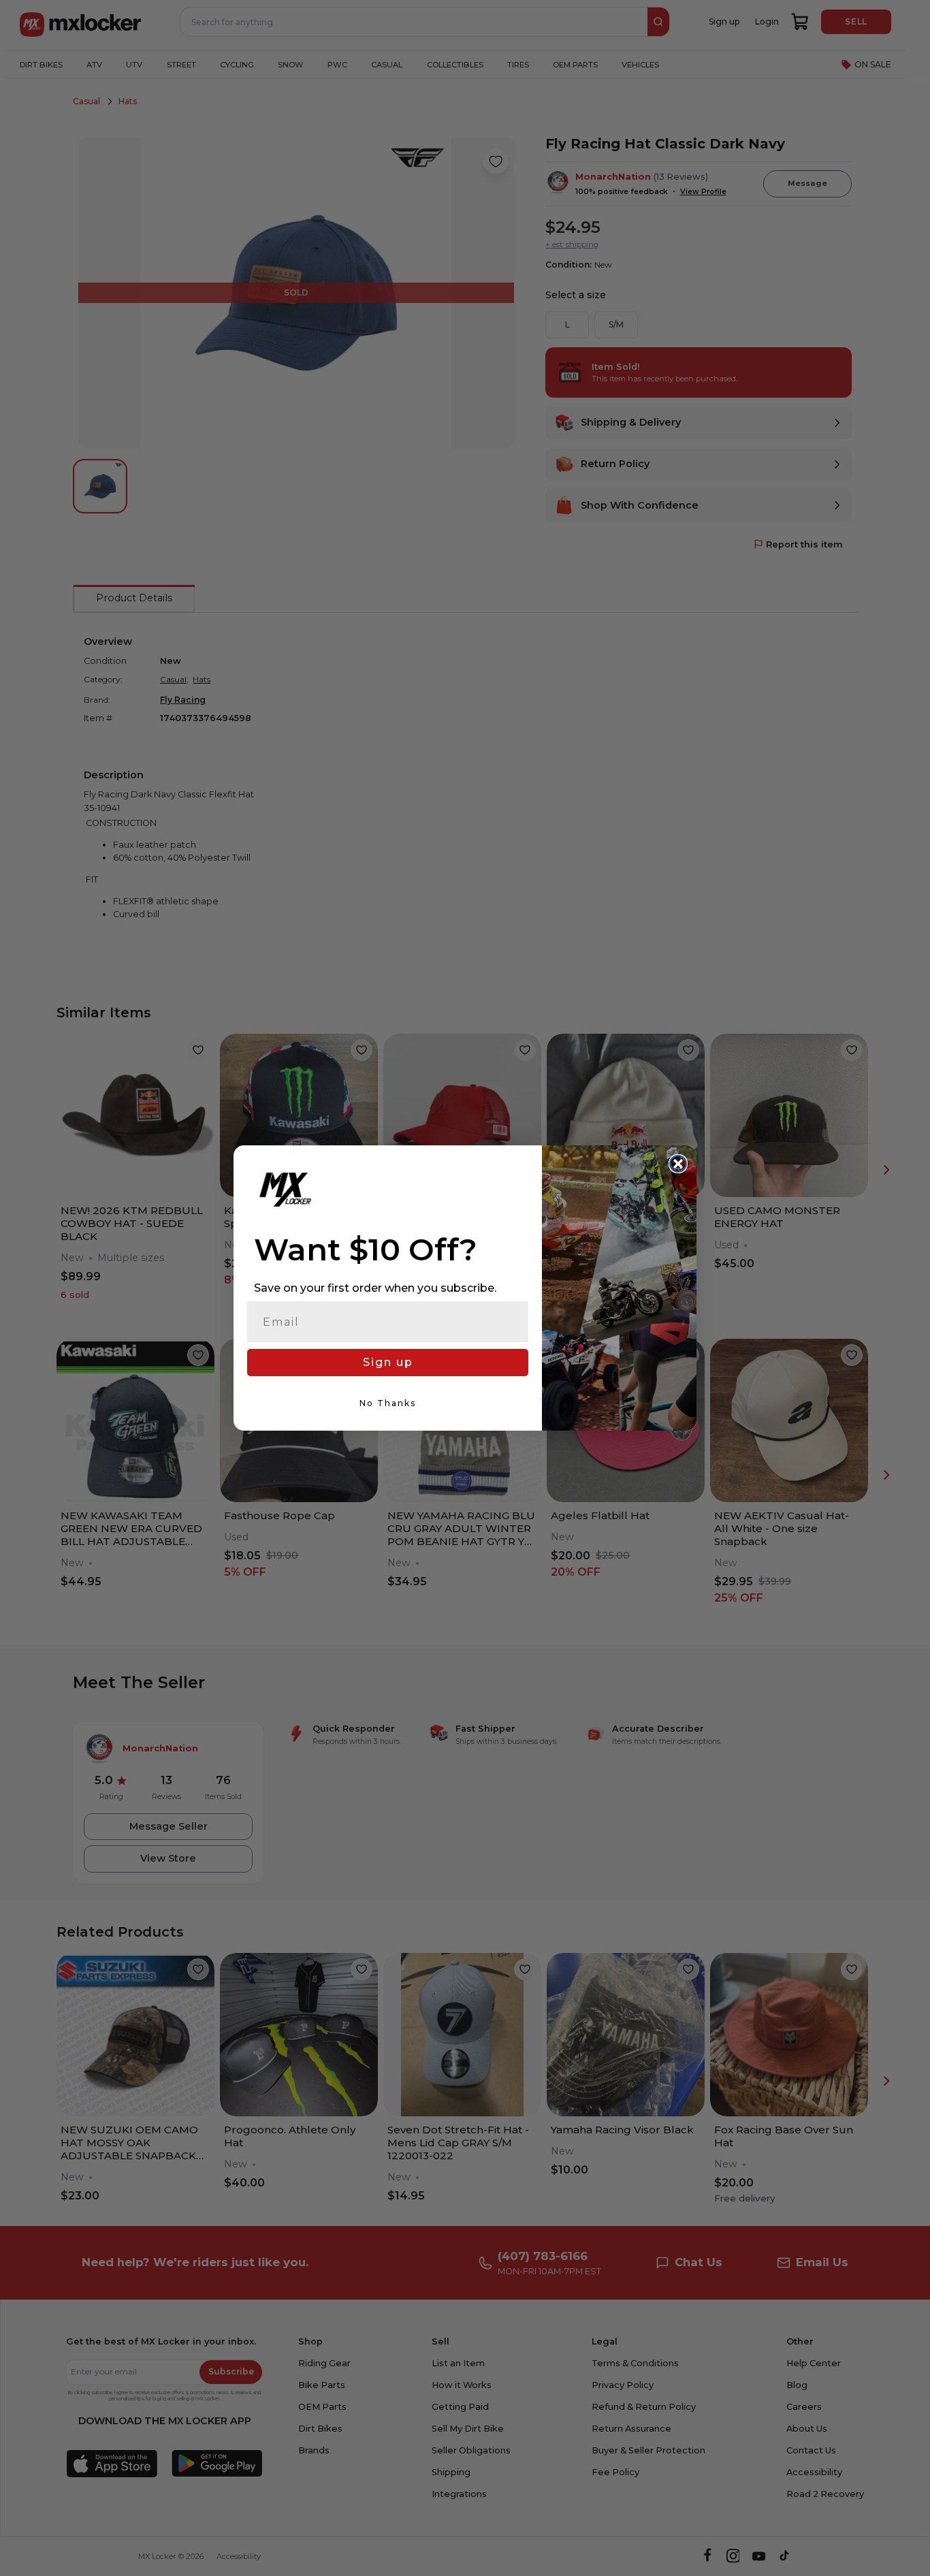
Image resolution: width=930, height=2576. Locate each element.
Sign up (388, 1362)
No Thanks (388, 1403)
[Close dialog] (678, 1164)
